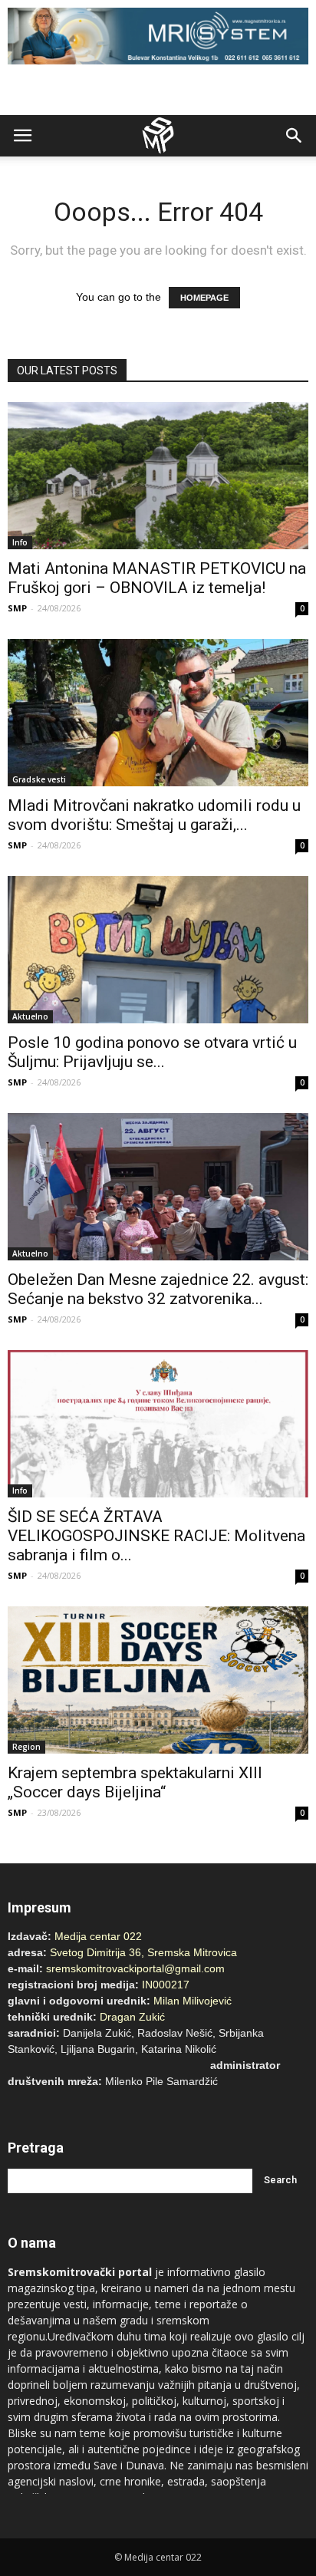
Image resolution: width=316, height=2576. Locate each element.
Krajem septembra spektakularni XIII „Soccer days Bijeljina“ (135, 1782)
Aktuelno (30, 1016)
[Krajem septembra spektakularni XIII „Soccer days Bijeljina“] (158, 1680)
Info (20, 542)
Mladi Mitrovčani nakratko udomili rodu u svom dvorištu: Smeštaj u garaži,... (154, 815)
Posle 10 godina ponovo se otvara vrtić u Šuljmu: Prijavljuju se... (152, 1052)
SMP (17, 608)
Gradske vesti (39, 779)
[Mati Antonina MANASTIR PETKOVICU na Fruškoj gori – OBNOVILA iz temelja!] (158, 476)
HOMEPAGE (204, 298)
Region (26, 1747)
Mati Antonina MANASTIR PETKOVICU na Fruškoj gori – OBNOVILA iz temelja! (157, 578)
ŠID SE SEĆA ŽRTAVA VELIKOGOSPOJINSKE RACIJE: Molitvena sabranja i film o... (156, 1536)
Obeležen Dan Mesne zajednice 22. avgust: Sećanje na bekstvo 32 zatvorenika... (158, 1289)
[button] (295, 136)
